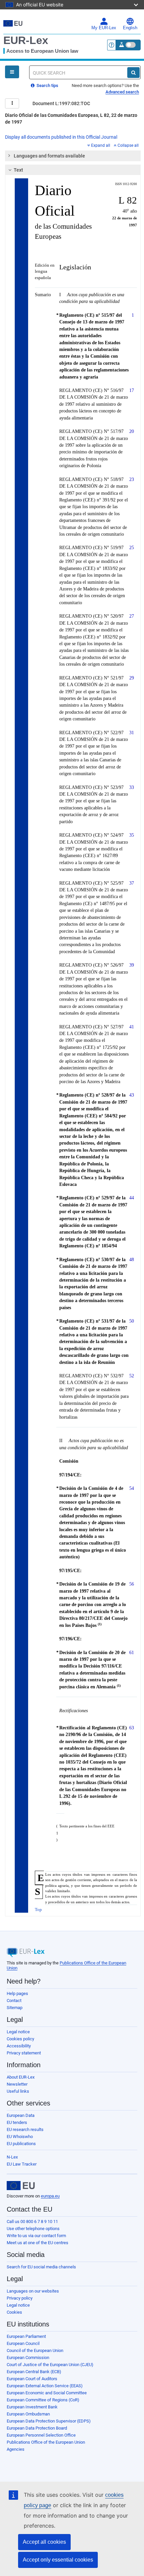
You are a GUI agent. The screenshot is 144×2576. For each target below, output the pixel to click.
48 (132, 1259)
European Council (23, 2343)
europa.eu (50, 2196)
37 (132, 883)
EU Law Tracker (22, 2164)
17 (132, 390)
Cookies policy (20, 2039)
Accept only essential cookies (58, 2560)
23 (132, 479)
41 (132, 1027)
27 (132, 616)
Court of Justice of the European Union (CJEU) (50, 2365)
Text (18, 170)
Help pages (17, 1993)
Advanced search (122, 92)
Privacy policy (20, 2298)
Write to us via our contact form (36, 2236)
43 (132, 1095)
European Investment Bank (32, 2407)
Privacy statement (24, 2053)
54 (132, 1488)
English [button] (130, 28)
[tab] (73, 156)
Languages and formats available (49, 156)
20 (132, 431)
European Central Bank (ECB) (34, 2372)
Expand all (101, 145)
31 (132, 732)
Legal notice (18, 2032)
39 (132, 965)
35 (132, 835)
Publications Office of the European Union (46, 2442)
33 (132, 787)
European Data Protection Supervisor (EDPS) (49, 2421)
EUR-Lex (26, 40)
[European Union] (21, 2186)
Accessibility (19, 2046)
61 (132, 1652)
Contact (14, 2001)
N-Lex (12, 2157)
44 (132, 1198)
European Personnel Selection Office (41, 2435)
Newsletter (17, 2084)
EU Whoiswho (20, 2137)
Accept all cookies (44, 2542)
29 (132, 678)
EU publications (21, 2144)
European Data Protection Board (37, 2428)
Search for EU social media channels (41, 2267)
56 (132, 1584)
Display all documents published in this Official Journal (61, 137)
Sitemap (15, 2008)
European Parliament (26, 2336)
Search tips (47, 85)
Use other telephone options (33, 2229)
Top (38, 1909)
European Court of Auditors (32, 2379)
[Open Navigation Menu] (12, 72)
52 (132, 1376)
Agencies (16, 2449)
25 (132, 547)
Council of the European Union (35, 2350)
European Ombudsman (28, 2414)
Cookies (14, 2312)
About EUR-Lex (21, 2077)
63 (132, 1728)
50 (132, 1321)
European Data (21, 2115)
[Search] (133, 73)
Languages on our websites (33, 2291)
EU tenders (17, 2122)
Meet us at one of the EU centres (38, 2243)
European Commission (28, 2358)
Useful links (18, 2091)
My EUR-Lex (104, 28)
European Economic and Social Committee (47, 2393)
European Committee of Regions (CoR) (43, 2400)
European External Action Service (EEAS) (45, 2386)
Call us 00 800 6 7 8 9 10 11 (32, 2222)
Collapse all (128, 145)
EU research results (25, 2129)
